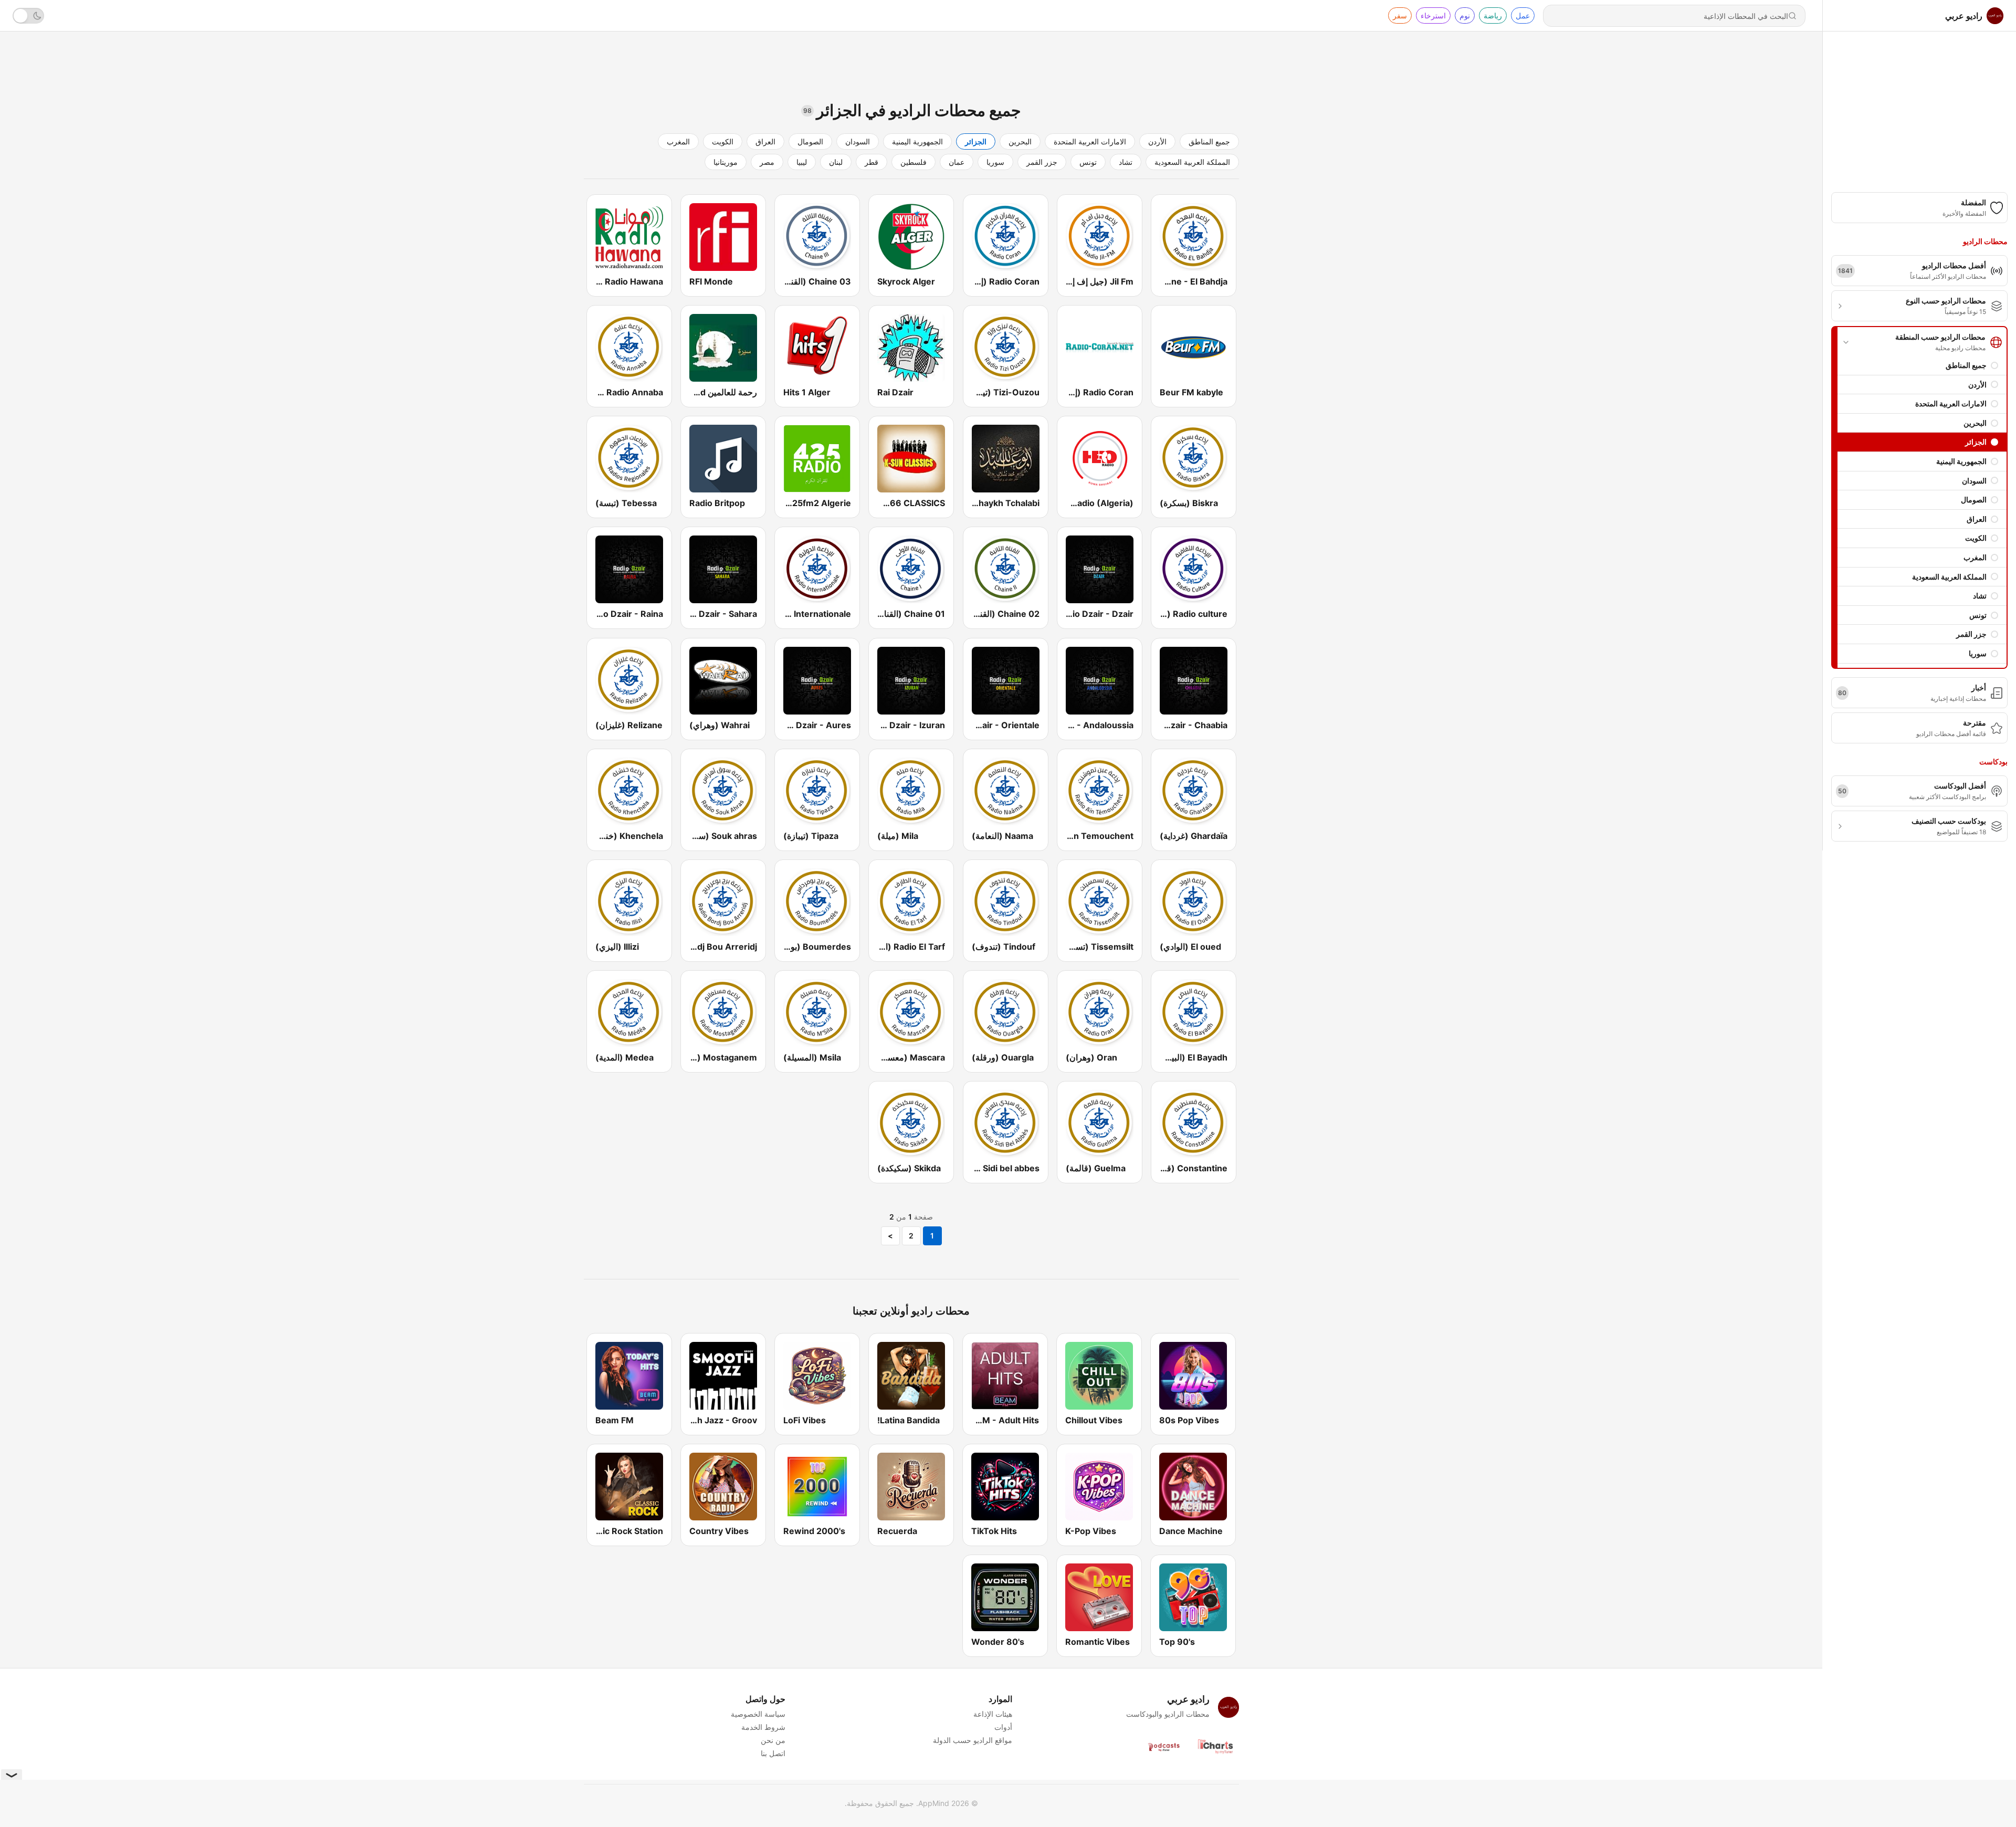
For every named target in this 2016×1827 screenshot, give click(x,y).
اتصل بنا (773, 1753)
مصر (767, 162)
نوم (1465, 15)
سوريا (1978, 653)
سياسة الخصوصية (758, 1714)
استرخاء (1433, 15)
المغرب (1975, 557)
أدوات (1003, 1727)
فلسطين (913, 162)
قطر (871, 162)
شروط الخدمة (763, 1727)
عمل (1523, 15)
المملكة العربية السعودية (1949, 577)
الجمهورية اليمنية (1961, 461)
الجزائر (1976, 442)
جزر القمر (1971, 634)
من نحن (773, 1740)
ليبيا (802, 162)
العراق (1977, 519)
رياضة (1493, 15)
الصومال (1974, 500)
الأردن (1977, 385)
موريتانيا (726, 162)
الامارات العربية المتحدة (1951, 403)
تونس (1978, 615)
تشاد (1980, 596)
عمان (957, 162)
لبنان (836, 162)
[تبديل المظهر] (28, 16)
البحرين (1975, 423)
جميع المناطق (1966, 365)
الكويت (1976, 538)
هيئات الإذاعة (993, 1714)
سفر (1400, 15)
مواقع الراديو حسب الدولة (973, 1740)
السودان (1974, 481)
